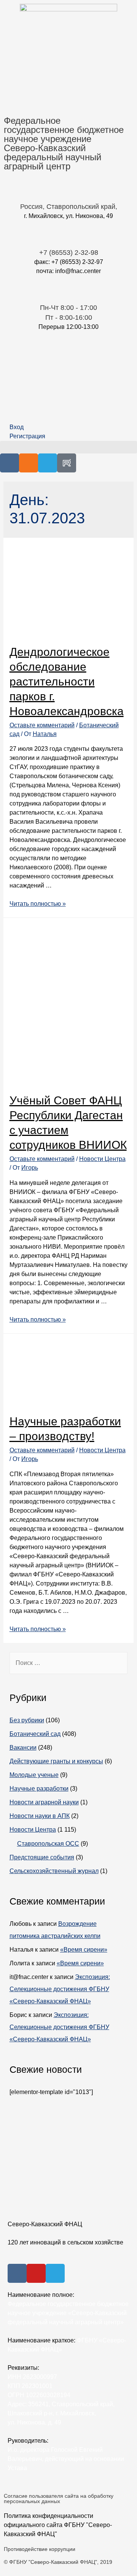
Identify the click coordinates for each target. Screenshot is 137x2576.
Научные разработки (39, 1789)
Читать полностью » (38, 904)
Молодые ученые (34, 1775)
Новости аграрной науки (44, 1802)
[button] (68, 447)
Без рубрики (27, 1720)
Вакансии (23, 1748)
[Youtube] (36, 2273)
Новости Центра (102, 1159)
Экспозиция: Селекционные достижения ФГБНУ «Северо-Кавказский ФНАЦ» (60, 1989)
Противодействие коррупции (40, 2549)
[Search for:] (69, 1663)
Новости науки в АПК (40, 1816)
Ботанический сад (35, 1734)
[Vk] (10, 463)
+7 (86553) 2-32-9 (67, 253)
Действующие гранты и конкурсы (56, 1761)
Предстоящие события (42, 1857)
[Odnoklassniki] (29, 463)
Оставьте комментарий (42, 725)
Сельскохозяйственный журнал (54, 1871)
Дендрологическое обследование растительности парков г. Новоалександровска (67, 682)
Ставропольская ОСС (48, 1844)
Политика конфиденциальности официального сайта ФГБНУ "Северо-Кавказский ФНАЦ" (58, 2525)
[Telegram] (48, 463)
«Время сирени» (84, 1950)
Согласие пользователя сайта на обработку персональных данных (59, 2499)
